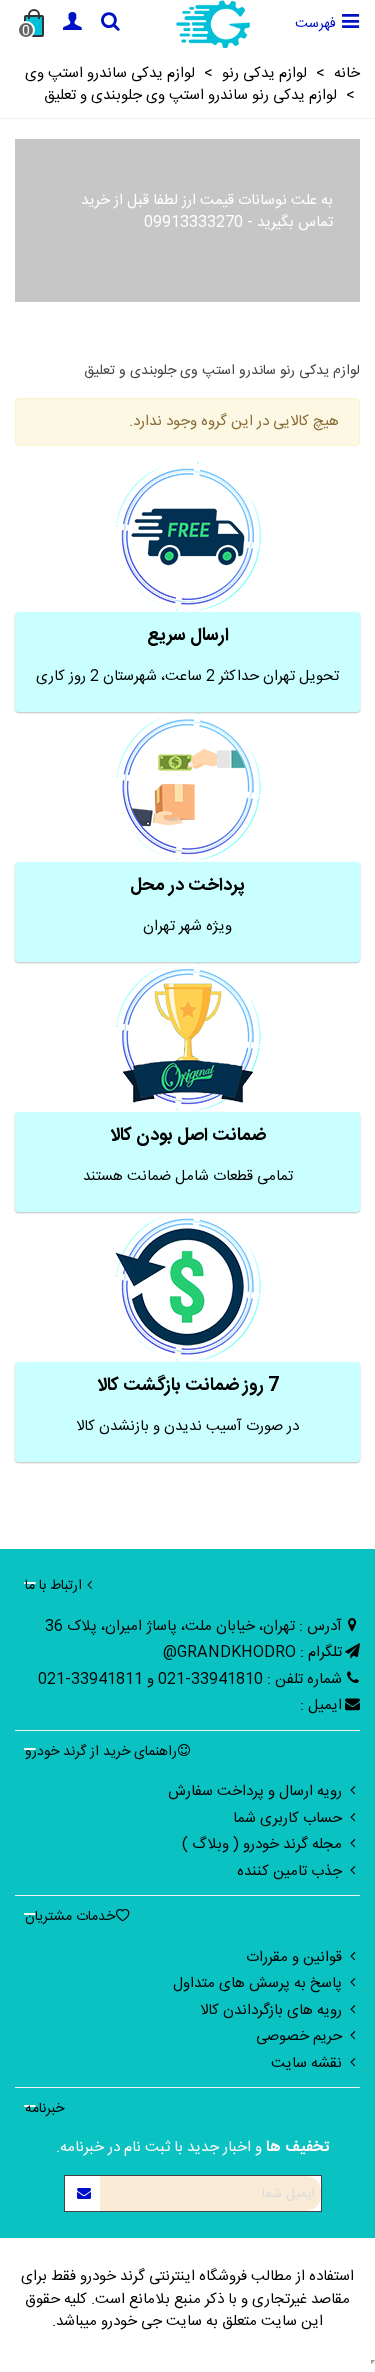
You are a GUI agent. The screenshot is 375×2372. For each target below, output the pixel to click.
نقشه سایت (306, 2063)
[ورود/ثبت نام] (72, 24)
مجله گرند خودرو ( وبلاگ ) (262, 1844)
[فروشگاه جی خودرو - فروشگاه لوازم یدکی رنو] (212, 24)
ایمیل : (321, 1705)
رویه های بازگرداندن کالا (271, 2010)
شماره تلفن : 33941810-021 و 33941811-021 (190, 1679)
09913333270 (193, 222)
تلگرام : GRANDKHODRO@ (252, 1652)
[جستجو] (110, 24)
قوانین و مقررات (294, 1957)
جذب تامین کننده (289, 1871)
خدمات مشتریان (70, 1917)
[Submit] (83, 2193)
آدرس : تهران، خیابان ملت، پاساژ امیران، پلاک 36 (193, 1626)
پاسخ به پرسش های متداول (257, 1983)
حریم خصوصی (299, 2036)
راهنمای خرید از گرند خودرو (101, 1752)
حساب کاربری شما (287, 1818)
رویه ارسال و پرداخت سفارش (255, 1791)
